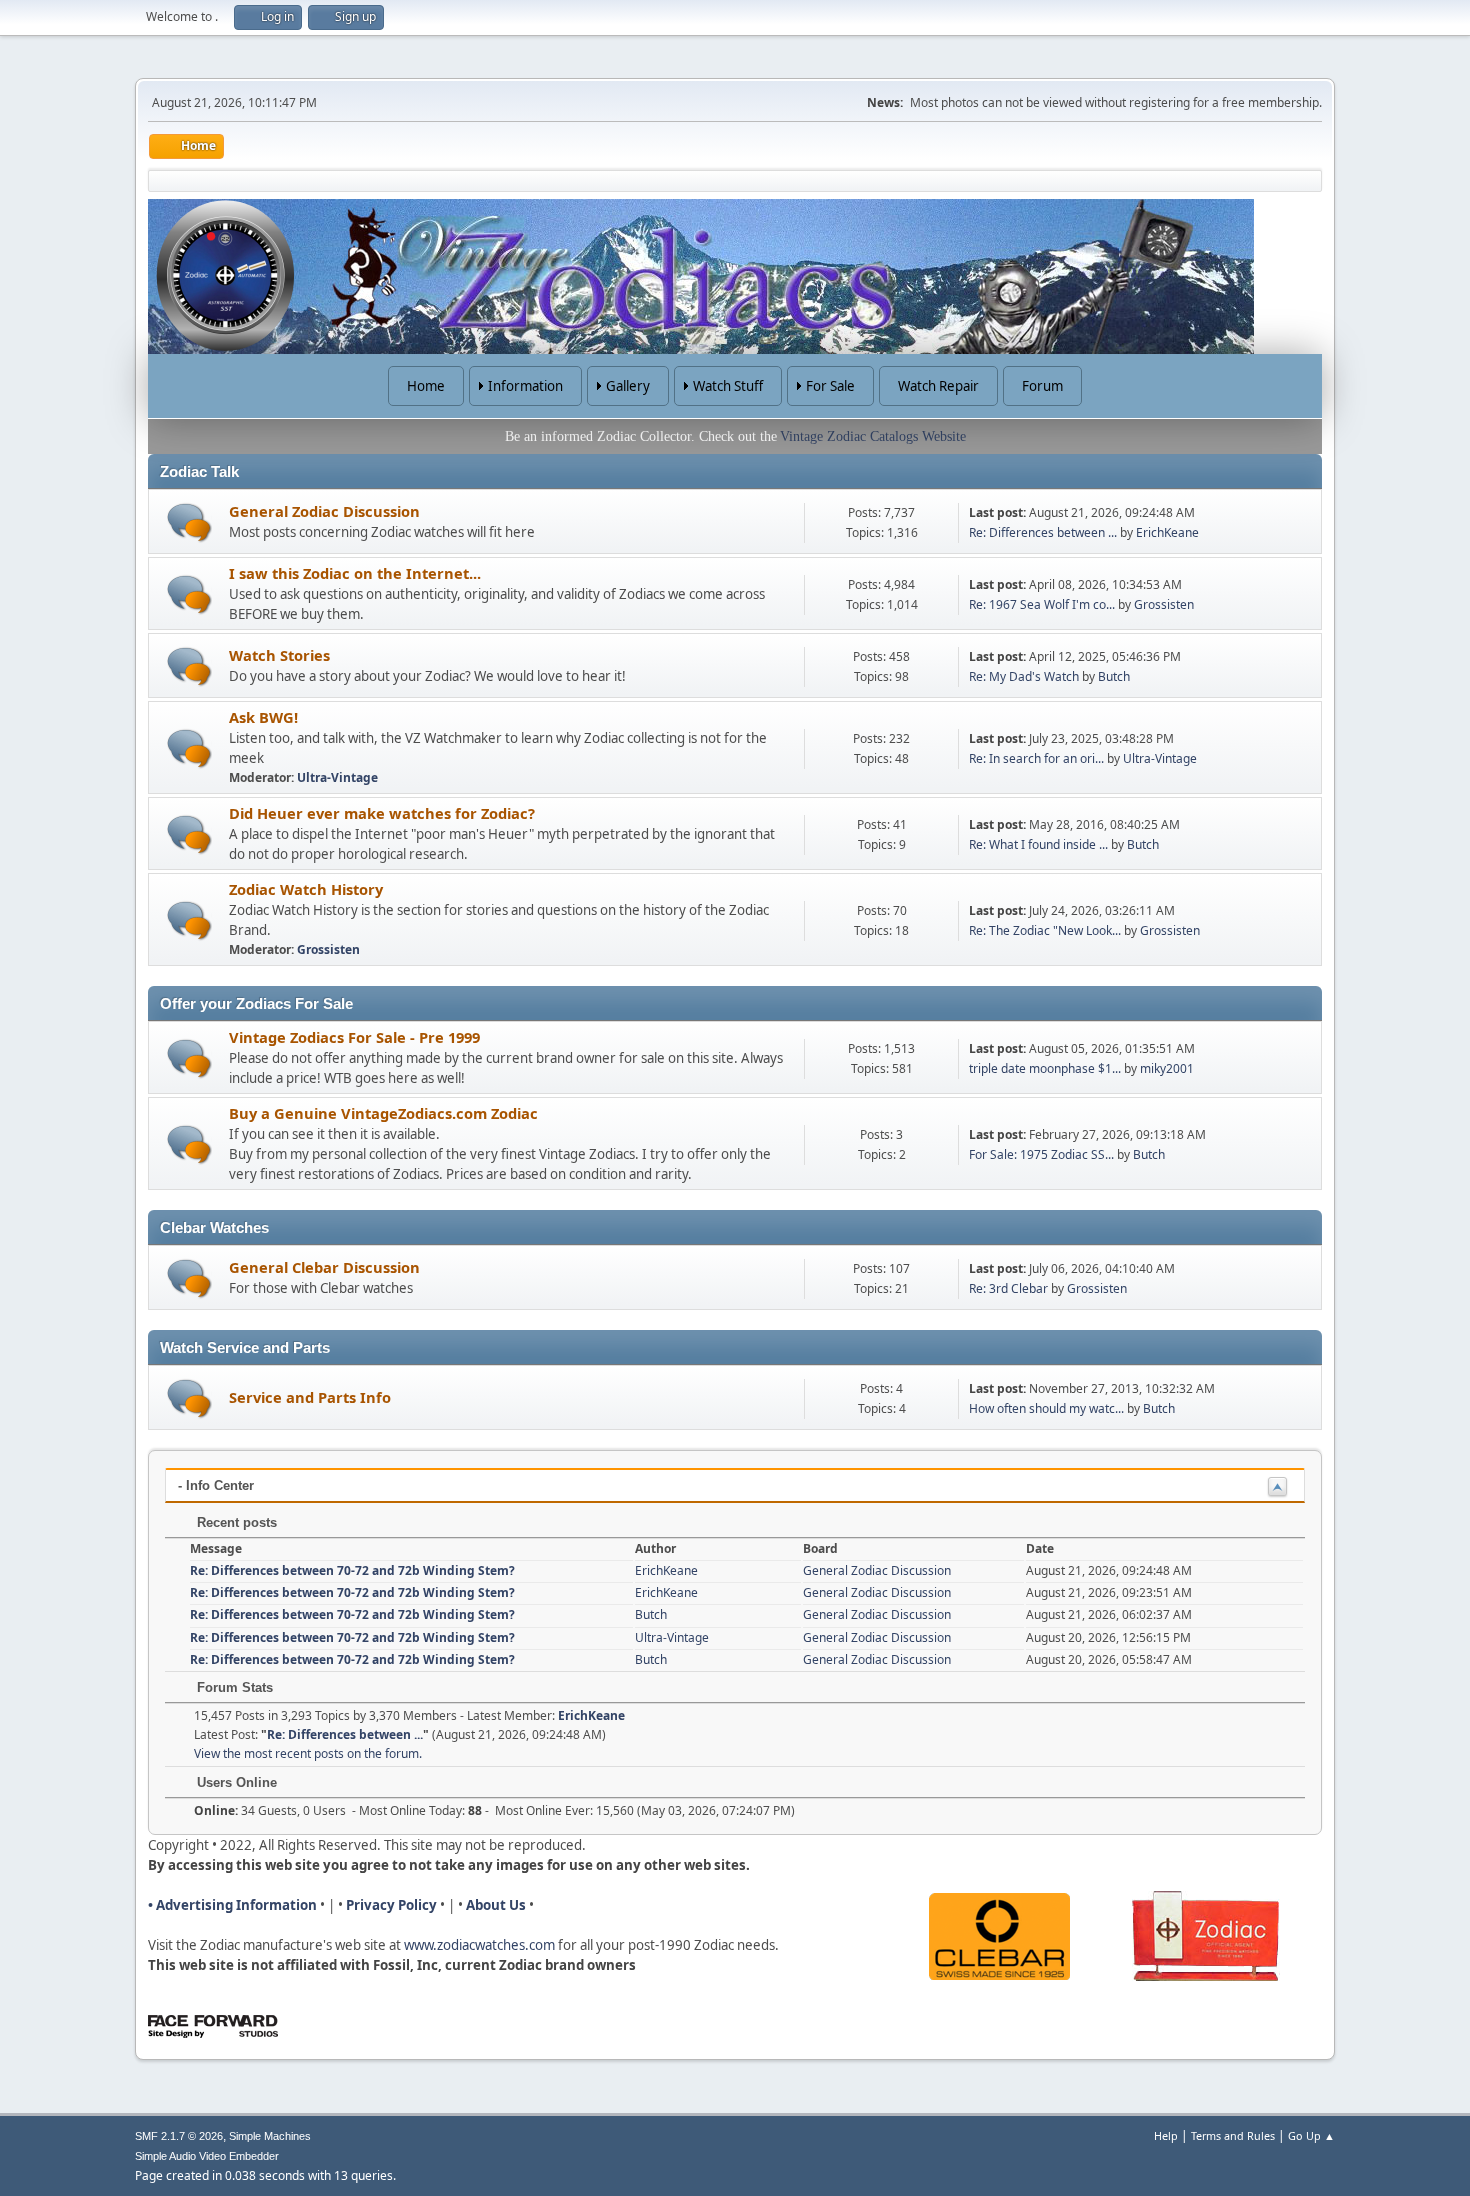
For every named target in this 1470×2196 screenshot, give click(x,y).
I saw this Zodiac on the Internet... (355, 573)
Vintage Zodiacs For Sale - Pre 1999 (354, 1037)
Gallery (628, 386)
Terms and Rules (1233, 2135)
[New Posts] (189, 522)
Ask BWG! (263, 717)
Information (525, 386)
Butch (1114, 676)
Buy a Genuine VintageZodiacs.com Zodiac (383, 1113)
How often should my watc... (1046, 1408)
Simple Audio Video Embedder (207, 2156)
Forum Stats (233, 1687)
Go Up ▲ (1311, 2135)
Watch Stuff (728, 386)
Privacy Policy (391, 1905)
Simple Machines (270, 2136)
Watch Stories (279, 655)
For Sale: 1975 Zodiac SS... (1041, 1154)
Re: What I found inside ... (1038, 844)
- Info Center (216, 1485)
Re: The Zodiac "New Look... (1045, 930)
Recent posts (235, 1522)
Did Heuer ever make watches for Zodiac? (382, 813)
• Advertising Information (232, 1905)
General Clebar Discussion (324, 1267)
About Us (496, 1905)
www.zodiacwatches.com (479, 1945)
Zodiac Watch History (306, 889)
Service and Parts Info (310, 1397)
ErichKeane (1167, 532)
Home (426, 386)
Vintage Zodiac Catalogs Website (873, 436)
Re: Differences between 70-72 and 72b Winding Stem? (352, 1570)
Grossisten (1164, 604)
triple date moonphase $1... (1045, 1068)
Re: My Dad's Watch (1024, 676)
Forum (1042, 386)
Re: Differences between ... (1043, 532)
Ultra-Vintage (337, 777)
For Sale (830, 386)
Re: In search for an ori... (1036, 758)
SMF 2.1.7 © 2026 (179, 2136)
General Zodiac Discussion (324, 511)
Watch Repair (938, 386)
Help (1166, 2135)
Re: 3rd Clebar (1008, 1288)
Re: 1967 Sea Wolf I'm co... (1042, 604)
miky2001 (1167, 1068)
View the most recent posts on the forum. (308, 1753)
